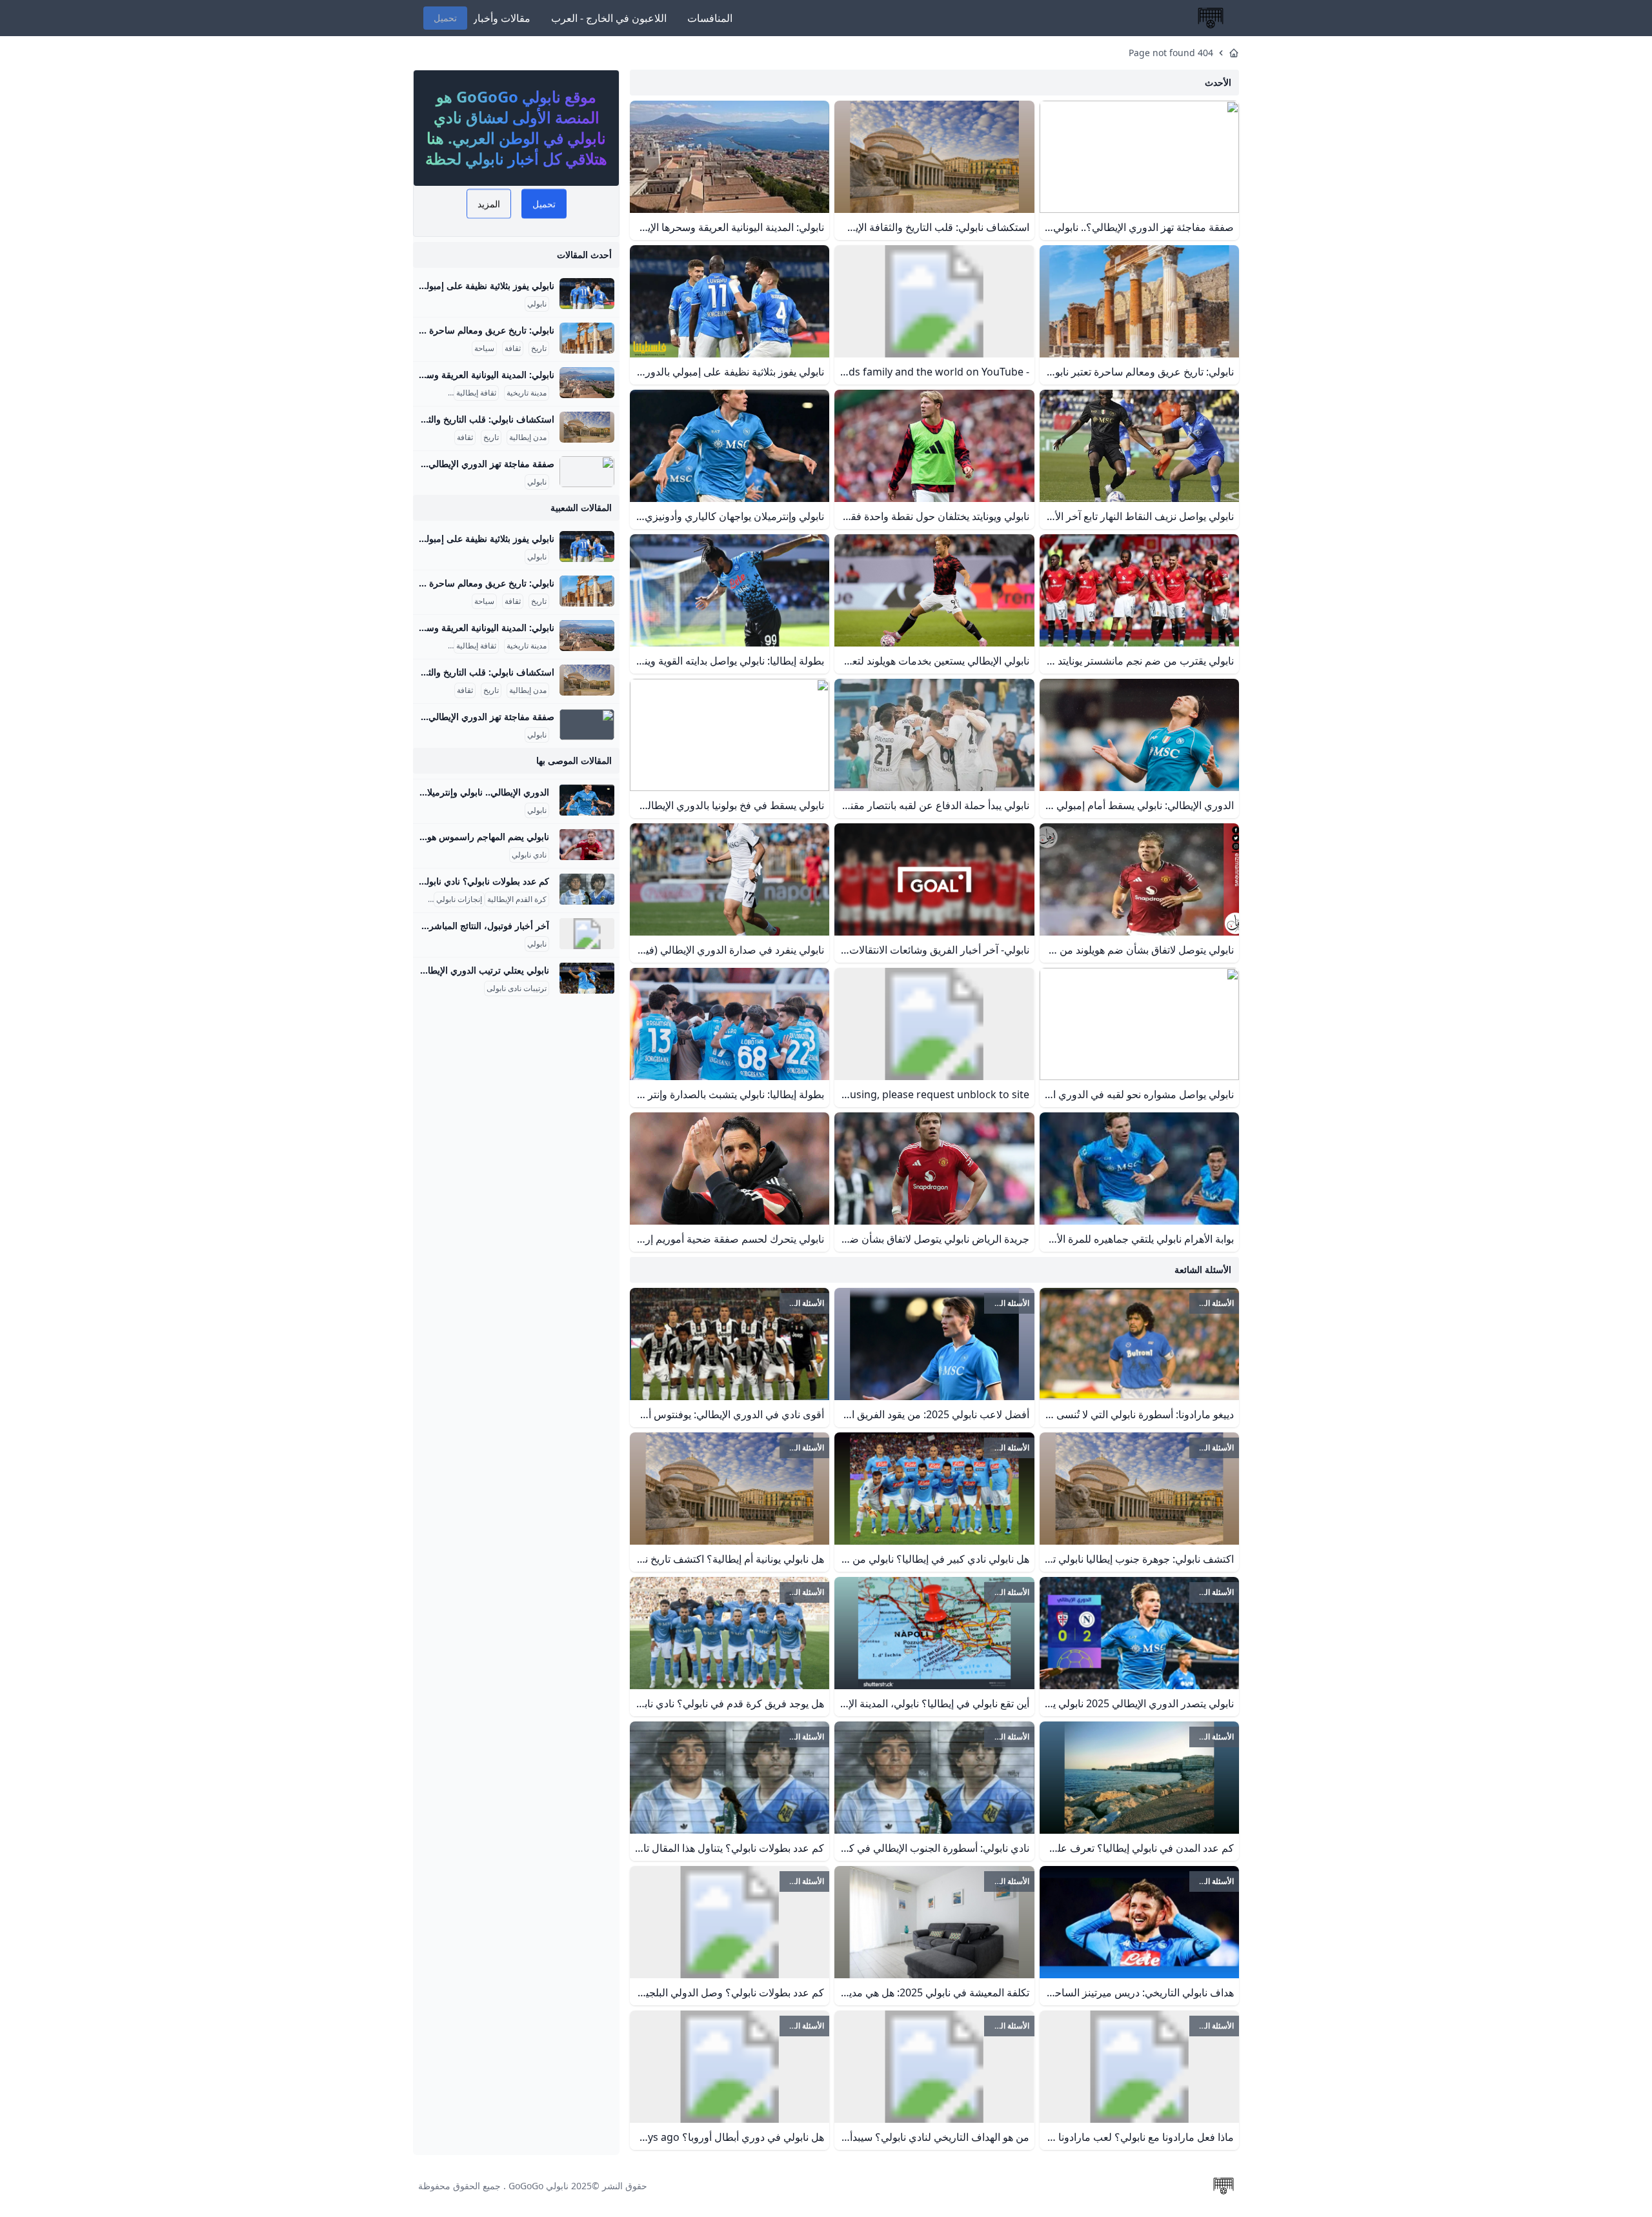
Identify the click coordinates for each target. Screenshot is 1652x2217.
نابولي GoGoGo (539, 2186)
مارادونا (419, 899)
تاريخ (539, 348)
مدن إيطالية (528, 437)
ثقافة (513, 348)
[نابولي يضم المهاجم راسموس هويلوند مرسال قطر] (587, 845)
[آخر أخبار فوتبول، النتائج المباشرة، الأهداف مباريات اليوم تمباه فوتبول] (587, 934)
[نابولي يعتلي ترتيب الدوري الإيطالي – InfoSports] (587, 978)
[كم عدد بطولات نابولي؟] (587, 889)
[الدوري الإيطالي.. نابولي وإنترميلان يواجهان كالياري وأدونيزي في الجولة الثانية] (587, 800)
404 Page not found (1171, 53)
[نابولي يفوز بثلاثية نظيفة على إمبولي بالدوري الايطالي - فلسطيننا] (587, 294)
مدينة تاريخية (527, 393)
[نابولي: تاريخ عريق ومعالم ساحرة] (587, 338)
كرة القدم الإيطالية (517, 899)
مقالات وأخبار (501, 18)
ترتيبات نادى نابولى (517, 988)
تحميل (445, 18)
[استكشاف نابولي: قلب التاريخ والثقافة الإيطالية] (587, 427)
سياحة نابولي (425, 393)
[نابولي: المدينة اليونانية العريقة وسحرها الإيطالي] (587, 383)
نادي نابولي (529, 855)
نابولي (537, 304)
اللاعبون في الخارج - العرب (609, 18)
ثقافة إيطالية (476, 393)
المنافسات (710, 18)
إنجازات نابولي (459, 899)
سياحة (484, 348)
